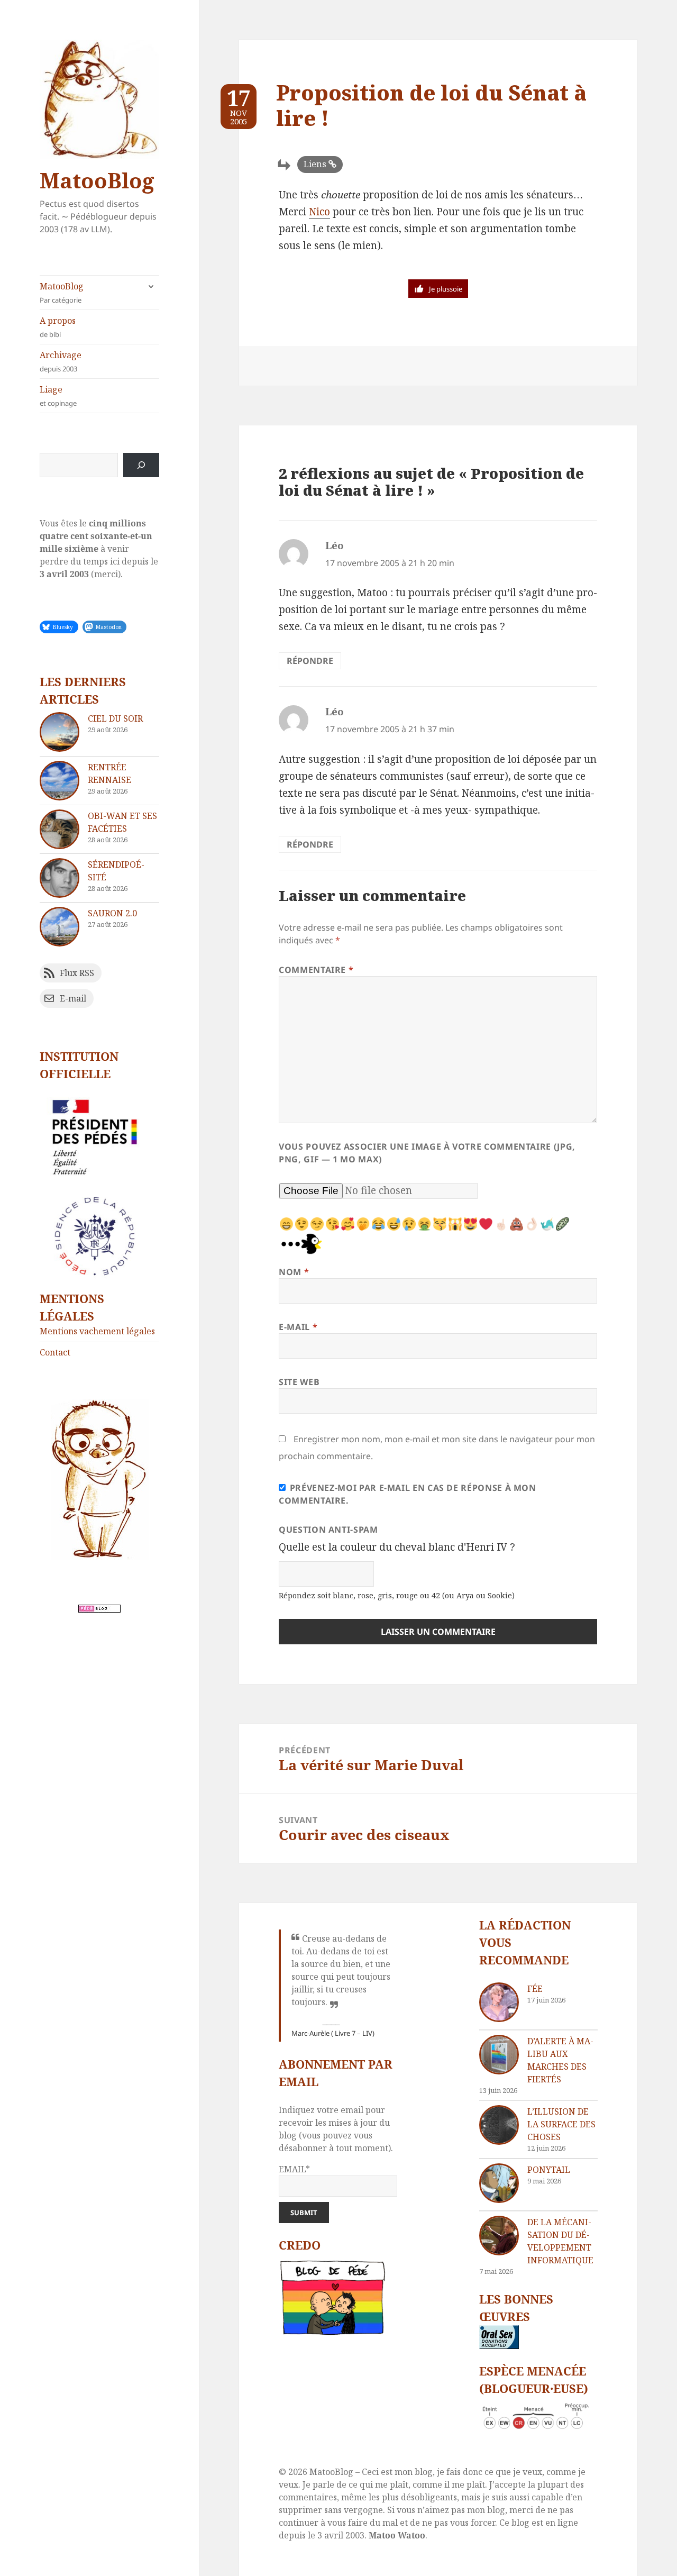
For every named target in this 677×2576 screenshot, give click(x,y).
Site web (299, 1382)
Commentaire (316, 970)
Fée (535, 1989)
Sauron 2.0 (112, 913)
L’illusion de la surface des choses (561, 2124)
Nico (319, 212)
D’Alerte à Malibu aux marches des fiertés (560, 2060)
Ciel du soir (115, 718)
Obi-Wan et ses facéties (122, 822)
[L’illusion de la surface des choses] (499, 2125)
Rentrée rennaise (109, 773)
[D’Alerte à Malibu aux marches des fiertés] (499, 2055)
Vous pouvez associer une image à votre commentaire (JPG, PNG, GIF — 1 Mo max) (427, 1153)
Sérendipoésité (116, 871)
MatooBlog (97, 180)
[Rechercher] (141, 465)
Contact (55, 1352)
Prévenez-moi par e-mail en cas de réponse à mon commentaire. (408, 1494)
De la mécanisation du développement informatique (560, 2241)
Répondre (310, 661)
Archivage (61, 361)
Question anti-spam (328, 1530)
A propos (58, 327)
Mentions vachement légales (97, 1331)
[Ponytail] (499, 2183)
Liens (315, 164)
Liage (58, 396)
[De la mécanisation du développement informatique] (499, 2236)
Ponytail (549, 2170)
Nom (294, 1272)
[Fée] (499, 2002)
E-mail (298, 1327)
